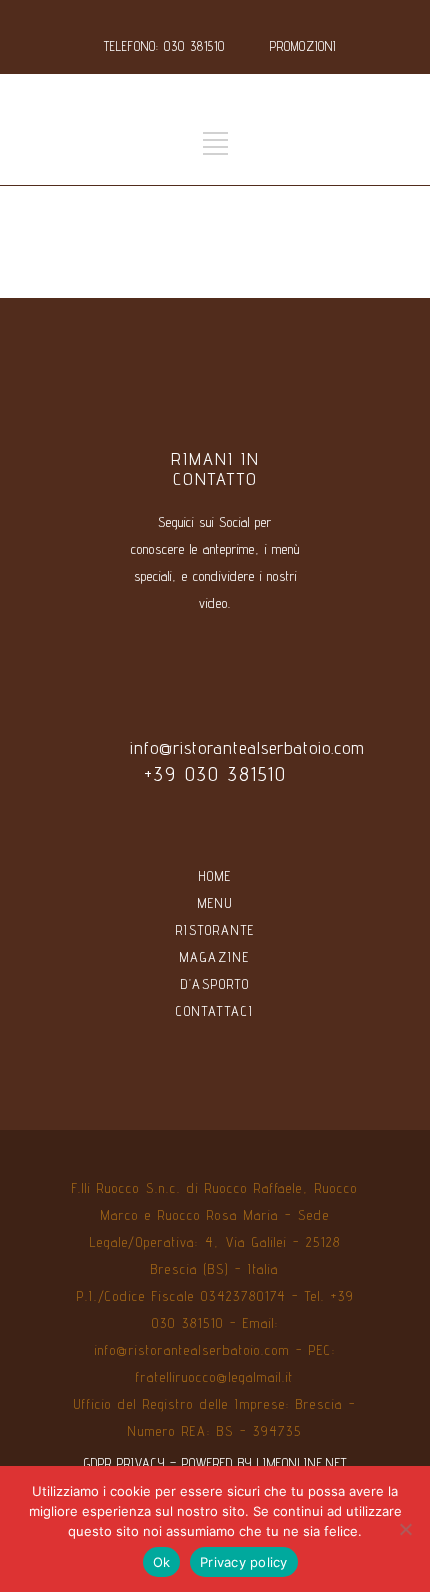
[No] (405, 1529)
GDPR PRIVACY (124, 1463)
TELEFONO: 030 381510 (164, 46)
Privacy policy (244, 1562)
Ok (162, 1562)
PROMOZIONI (303, 46)
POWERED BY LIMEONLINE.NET (264, 1463)
